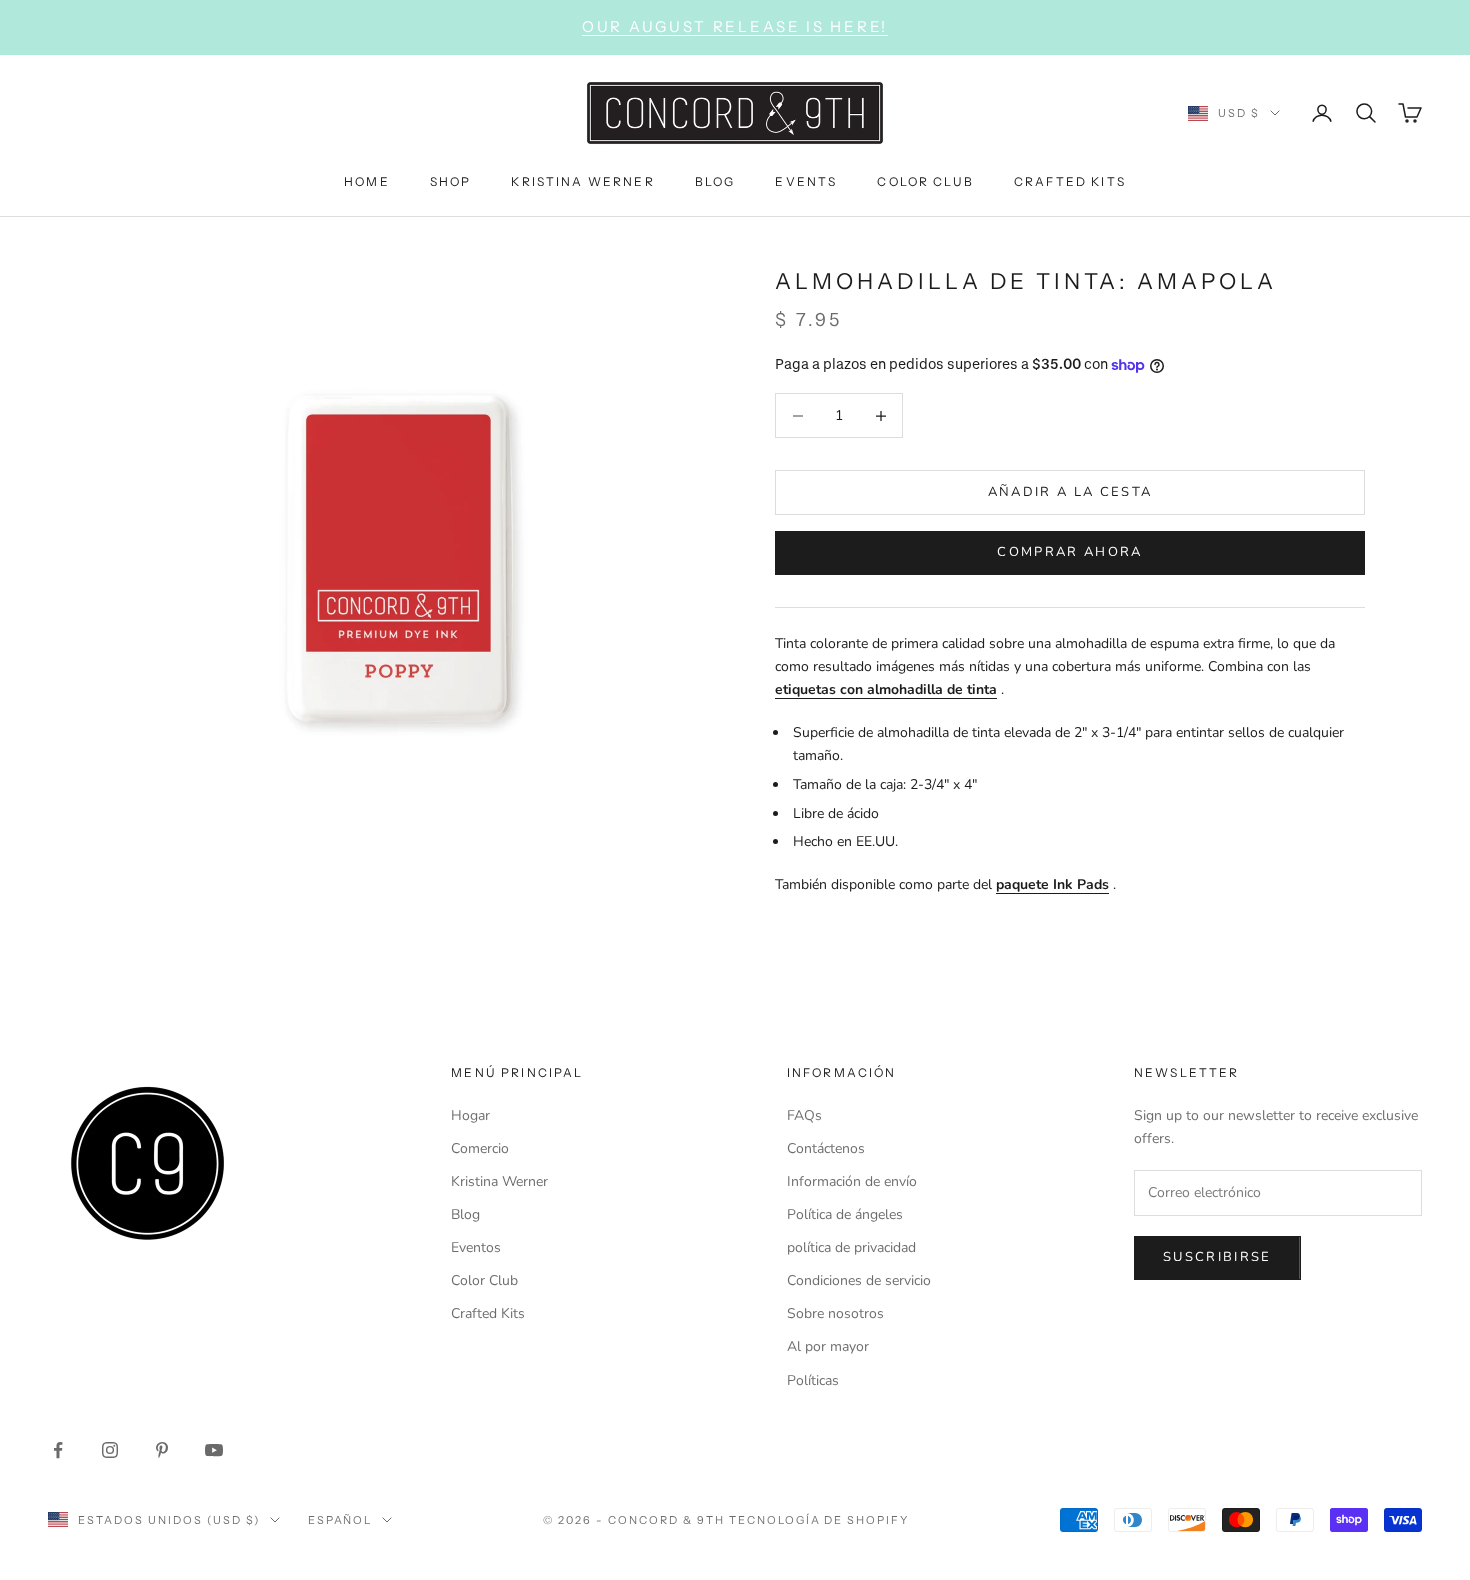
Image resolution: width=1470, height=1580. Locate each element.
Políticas (813, 1380)
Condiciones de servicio (859, 1280)
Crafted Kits (488, 1313)
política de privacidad (851, 1247)
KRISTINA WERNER (582, 180)
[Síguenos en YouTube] (214, 1450)
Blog (465, 1214)
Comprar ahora (1069, 552)
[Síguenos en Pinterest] (162, 1450)
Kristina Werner (499, 1181)
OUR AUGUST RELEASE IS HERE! (735, 26)
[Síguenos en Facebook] (58, 1450)
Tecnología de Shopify (819, 1520)
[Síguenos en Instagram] (110, 1450)
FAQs (804, 1115)
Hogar (470, 1115)
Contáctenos (826, 1148)
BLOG (715, 180)
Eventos (476, 1247)
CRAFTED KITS (1070, 180)
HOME (367, 180)
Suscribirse (1217, 1257)
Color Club (484, 1280)
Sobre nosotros (835, 1313)
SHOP (451, 180)
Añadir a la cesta (1070, 492)
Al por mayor (828, 1346)
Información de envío (852, 1181)
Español (340, 1520)
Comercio (480, 1148)
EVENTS (806, 180)
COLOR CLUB (925, 180)
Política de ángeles (845, 1214)
